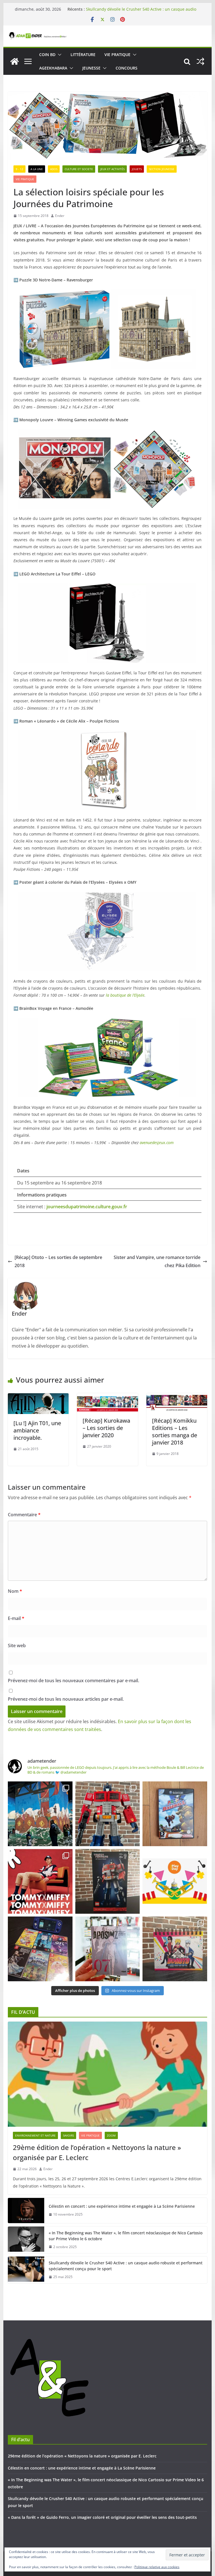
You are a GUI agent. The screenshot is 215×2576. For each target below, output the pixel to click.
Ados (54, 169)
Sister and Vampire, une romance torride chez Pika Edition (157, 1261)
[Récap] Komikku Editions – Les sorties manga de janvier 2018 (175, 1432)
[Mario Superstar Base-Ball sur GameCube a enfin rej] (175, 1814)
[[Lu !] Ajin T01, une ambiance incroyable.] (38, 1397)
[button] (59, 55)
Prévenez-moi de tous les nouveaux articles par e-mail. (66, 1699)
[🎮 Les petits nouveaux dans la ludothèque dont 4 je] (40, 1949)
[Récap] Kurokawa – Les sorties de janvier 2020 (106, 1428)
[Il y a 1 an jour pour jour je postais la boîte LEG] (108, 1814)
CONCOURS (127, 68)
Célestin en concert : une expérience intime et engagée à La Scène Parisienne (122, 2206)
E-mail (16, 1618)
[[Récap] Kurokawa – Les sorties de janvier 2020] (107, 1397)
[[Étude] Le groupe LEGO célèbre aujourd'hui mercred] (175, 1881)
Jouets (137, 169)
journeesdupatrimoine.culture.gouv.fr (87, 1207)
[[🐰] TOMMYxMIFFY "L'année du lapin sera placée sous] (40, 1881)
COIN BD (47, 55)
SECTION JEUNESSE (162, 169)
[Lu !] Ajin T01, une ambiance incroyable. (37, 1430)
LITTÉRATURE (83, 55)
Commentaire (24, 1515)
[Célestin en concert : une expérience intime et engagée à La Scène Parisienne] (26, 2211)
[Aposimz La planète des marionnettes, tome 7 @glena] (108, 1949)
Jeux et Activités (112, 169)
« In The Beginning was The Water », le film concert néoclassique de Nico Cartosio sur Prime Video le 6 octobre (141, 11)
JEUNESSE (91, 68)
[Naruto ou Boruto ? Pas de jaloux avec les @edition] (175, 1949)
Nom (15, 1591)
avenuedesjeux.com (157, 1143)
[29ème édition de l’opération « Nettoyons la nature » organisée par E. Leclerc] (108, 2074)
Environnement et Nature (35, 2135)
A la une (37, 169)
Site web (17, 1645)
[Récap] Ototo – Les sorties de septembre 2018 (58, 1261)
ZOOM (111, 2135)
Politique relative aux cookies (157, 2567)
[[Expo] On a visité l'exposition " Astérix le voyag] (40, 1814)
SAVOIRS (68, 2135)
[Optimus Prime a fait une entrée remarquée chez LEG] (108, 1881)
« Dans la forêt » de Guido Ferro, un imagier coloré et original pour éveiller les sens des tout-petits (102, 2517)
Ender (60, 216)
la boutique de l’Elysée (125, 995)
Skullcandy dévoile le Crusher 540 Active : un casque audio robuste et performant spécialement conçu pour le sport (126, 2266)
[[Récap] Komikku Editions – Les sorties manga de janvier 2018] (177, 1397)
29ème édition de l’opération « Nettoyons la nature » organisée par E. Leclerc (97, 2152)
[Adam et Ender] (15, 61)
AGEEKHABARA (53, 68)
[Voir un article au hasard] (200, 61)
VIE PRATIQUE (117, 55)
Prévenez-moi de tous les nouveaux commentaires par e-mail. (73, 1681)
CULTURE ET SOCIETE (79, 169)
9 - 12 (19, 169)
